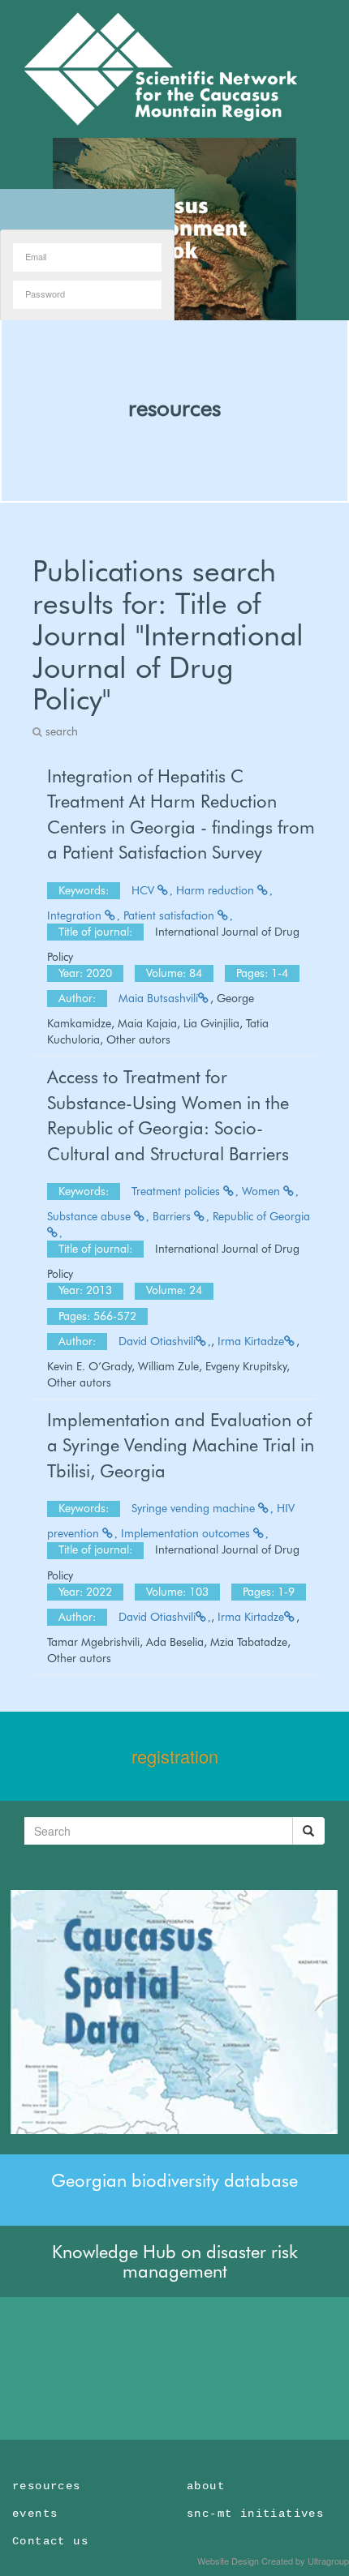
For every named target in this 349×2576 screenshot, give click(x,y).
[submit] (308, 1831)
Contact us (50, 2541)
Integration (76, 915)
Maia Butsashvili (158, 998)
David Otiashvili (157, 1341)
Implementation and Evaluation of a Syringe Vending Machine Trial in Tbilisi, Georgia (181, 1445)
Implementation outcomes (187, 1533)
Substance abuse (90, 1216)
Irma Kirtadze (251, 1341)
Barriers (173, 1216)
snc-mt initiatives (255, 2514)
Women (263, 1191)
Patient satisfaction (170, 915)
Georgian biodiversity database (174, 2180)
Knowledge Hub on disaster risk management (175, 2261)
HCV (144, 890)
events (35, 2514)
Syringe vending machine (195, 1508)
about (206, 2486)
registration (175, 1756)
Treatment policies (177, 1191)
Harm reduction (217, 890)
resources (174, 408)
